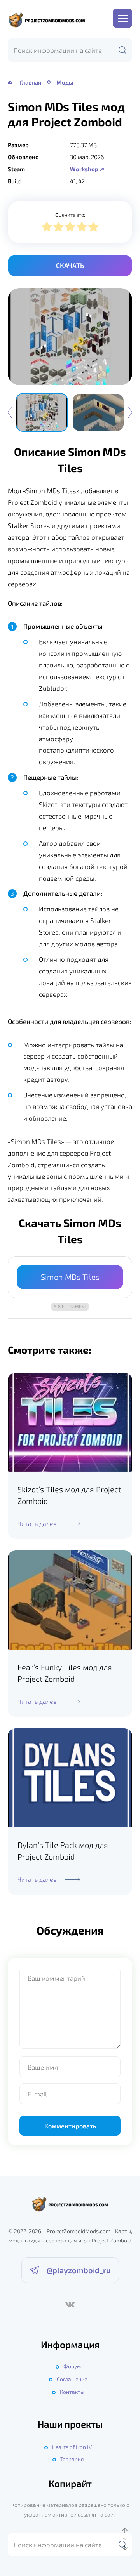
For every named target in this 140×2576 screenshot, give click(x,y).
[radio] (47, 228)
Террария (72, 2459)
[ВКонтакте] (70, 2305)
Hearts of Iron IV (72, 2447)
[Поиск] (122, 50)
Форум (72, 2366)
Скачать (70, 265)
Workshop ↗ (87, 169)
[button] (130, 412)
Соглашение (72, 2379)
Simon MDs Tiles (70, 1277)
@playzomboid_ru (79, 2270)
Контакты (72, 2392)
